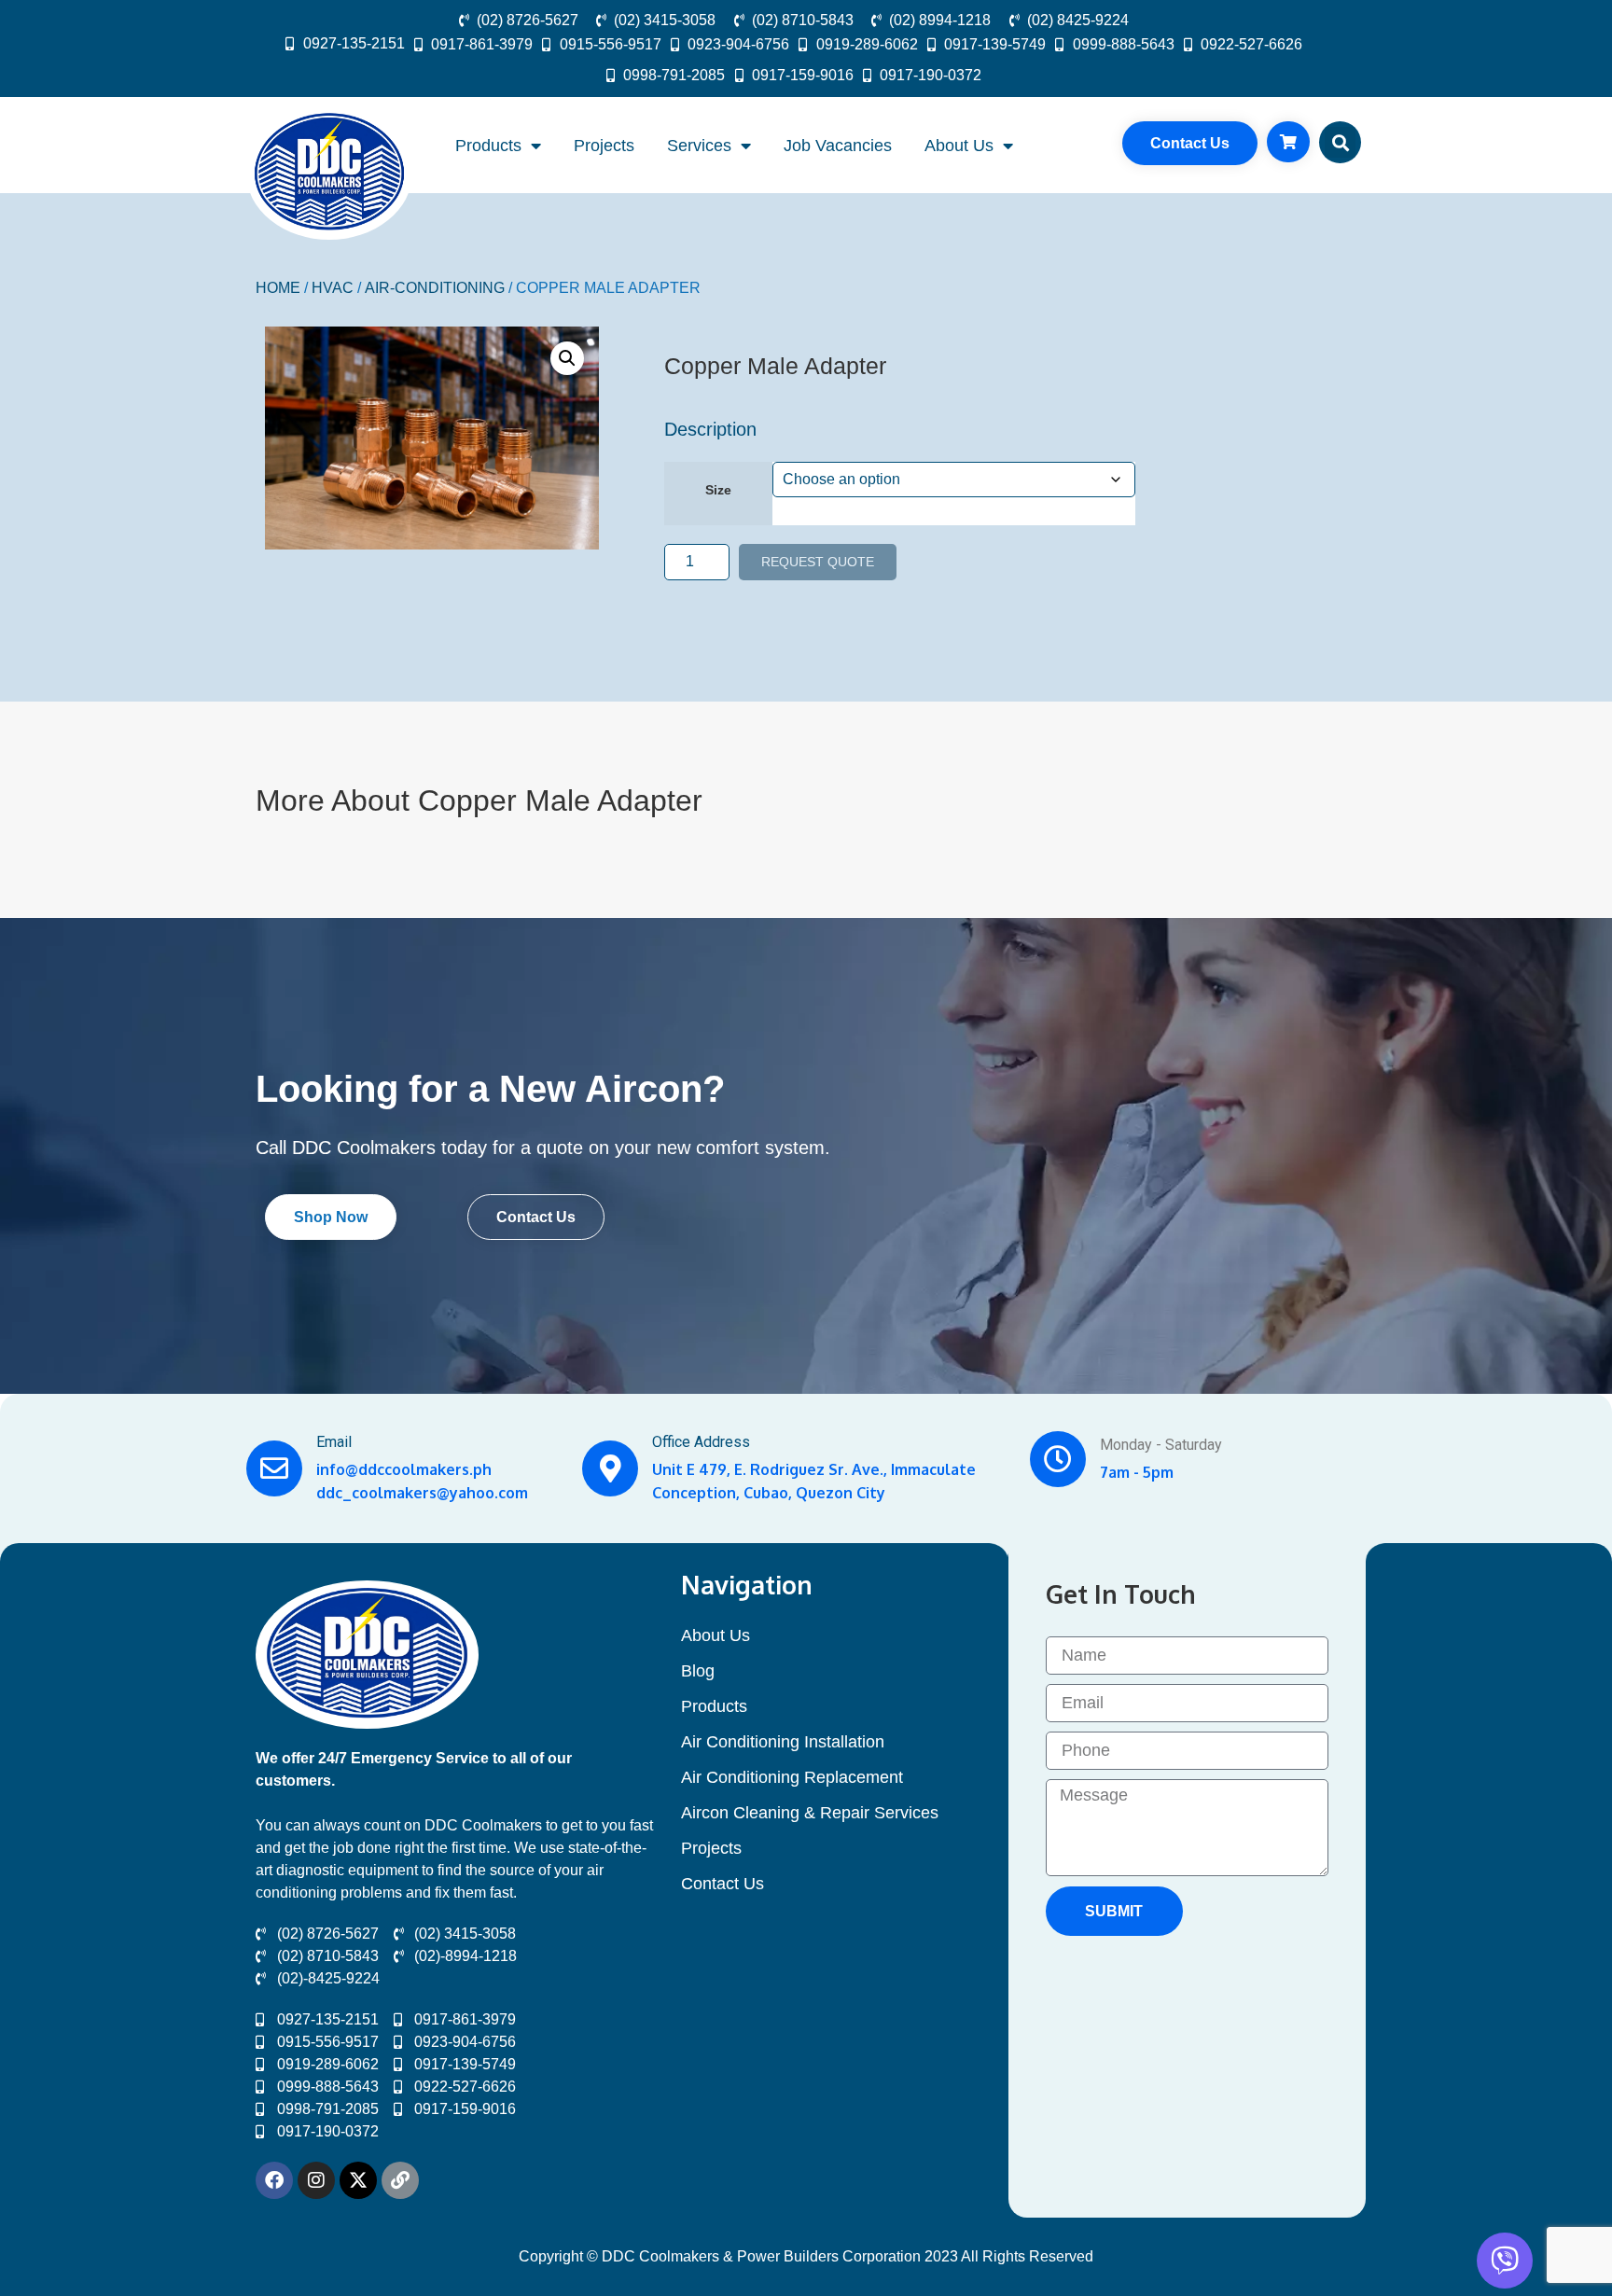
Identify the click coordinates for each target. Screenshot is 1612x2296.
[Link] (400, 2180)
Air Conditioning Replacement (792, 1777)
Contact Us (723, 1884)
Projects (604, 146)
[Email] (274, 1468)
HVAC (333, 288)
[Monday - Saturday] (1058, 1459)
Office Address (701, 1442)
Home (278, 288)
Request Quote (818, 562)
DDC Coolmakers (364, 1148)
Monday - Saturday (1161, 1445)
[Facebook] (274, 2180)
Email (334, 1442)
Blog (698, 1671)
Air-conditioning (435, 288)
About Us (959, 146)
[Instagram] (316, 2180)
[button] (1340, 142)
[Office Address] (610, 1468)
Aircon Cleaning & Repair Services (810, 1813)
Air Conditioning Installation (783, 1742)
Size (718, 490)
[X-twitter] (358, 2180)
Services (699, 146)
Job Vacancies (838, 146)
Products (488, 146)
